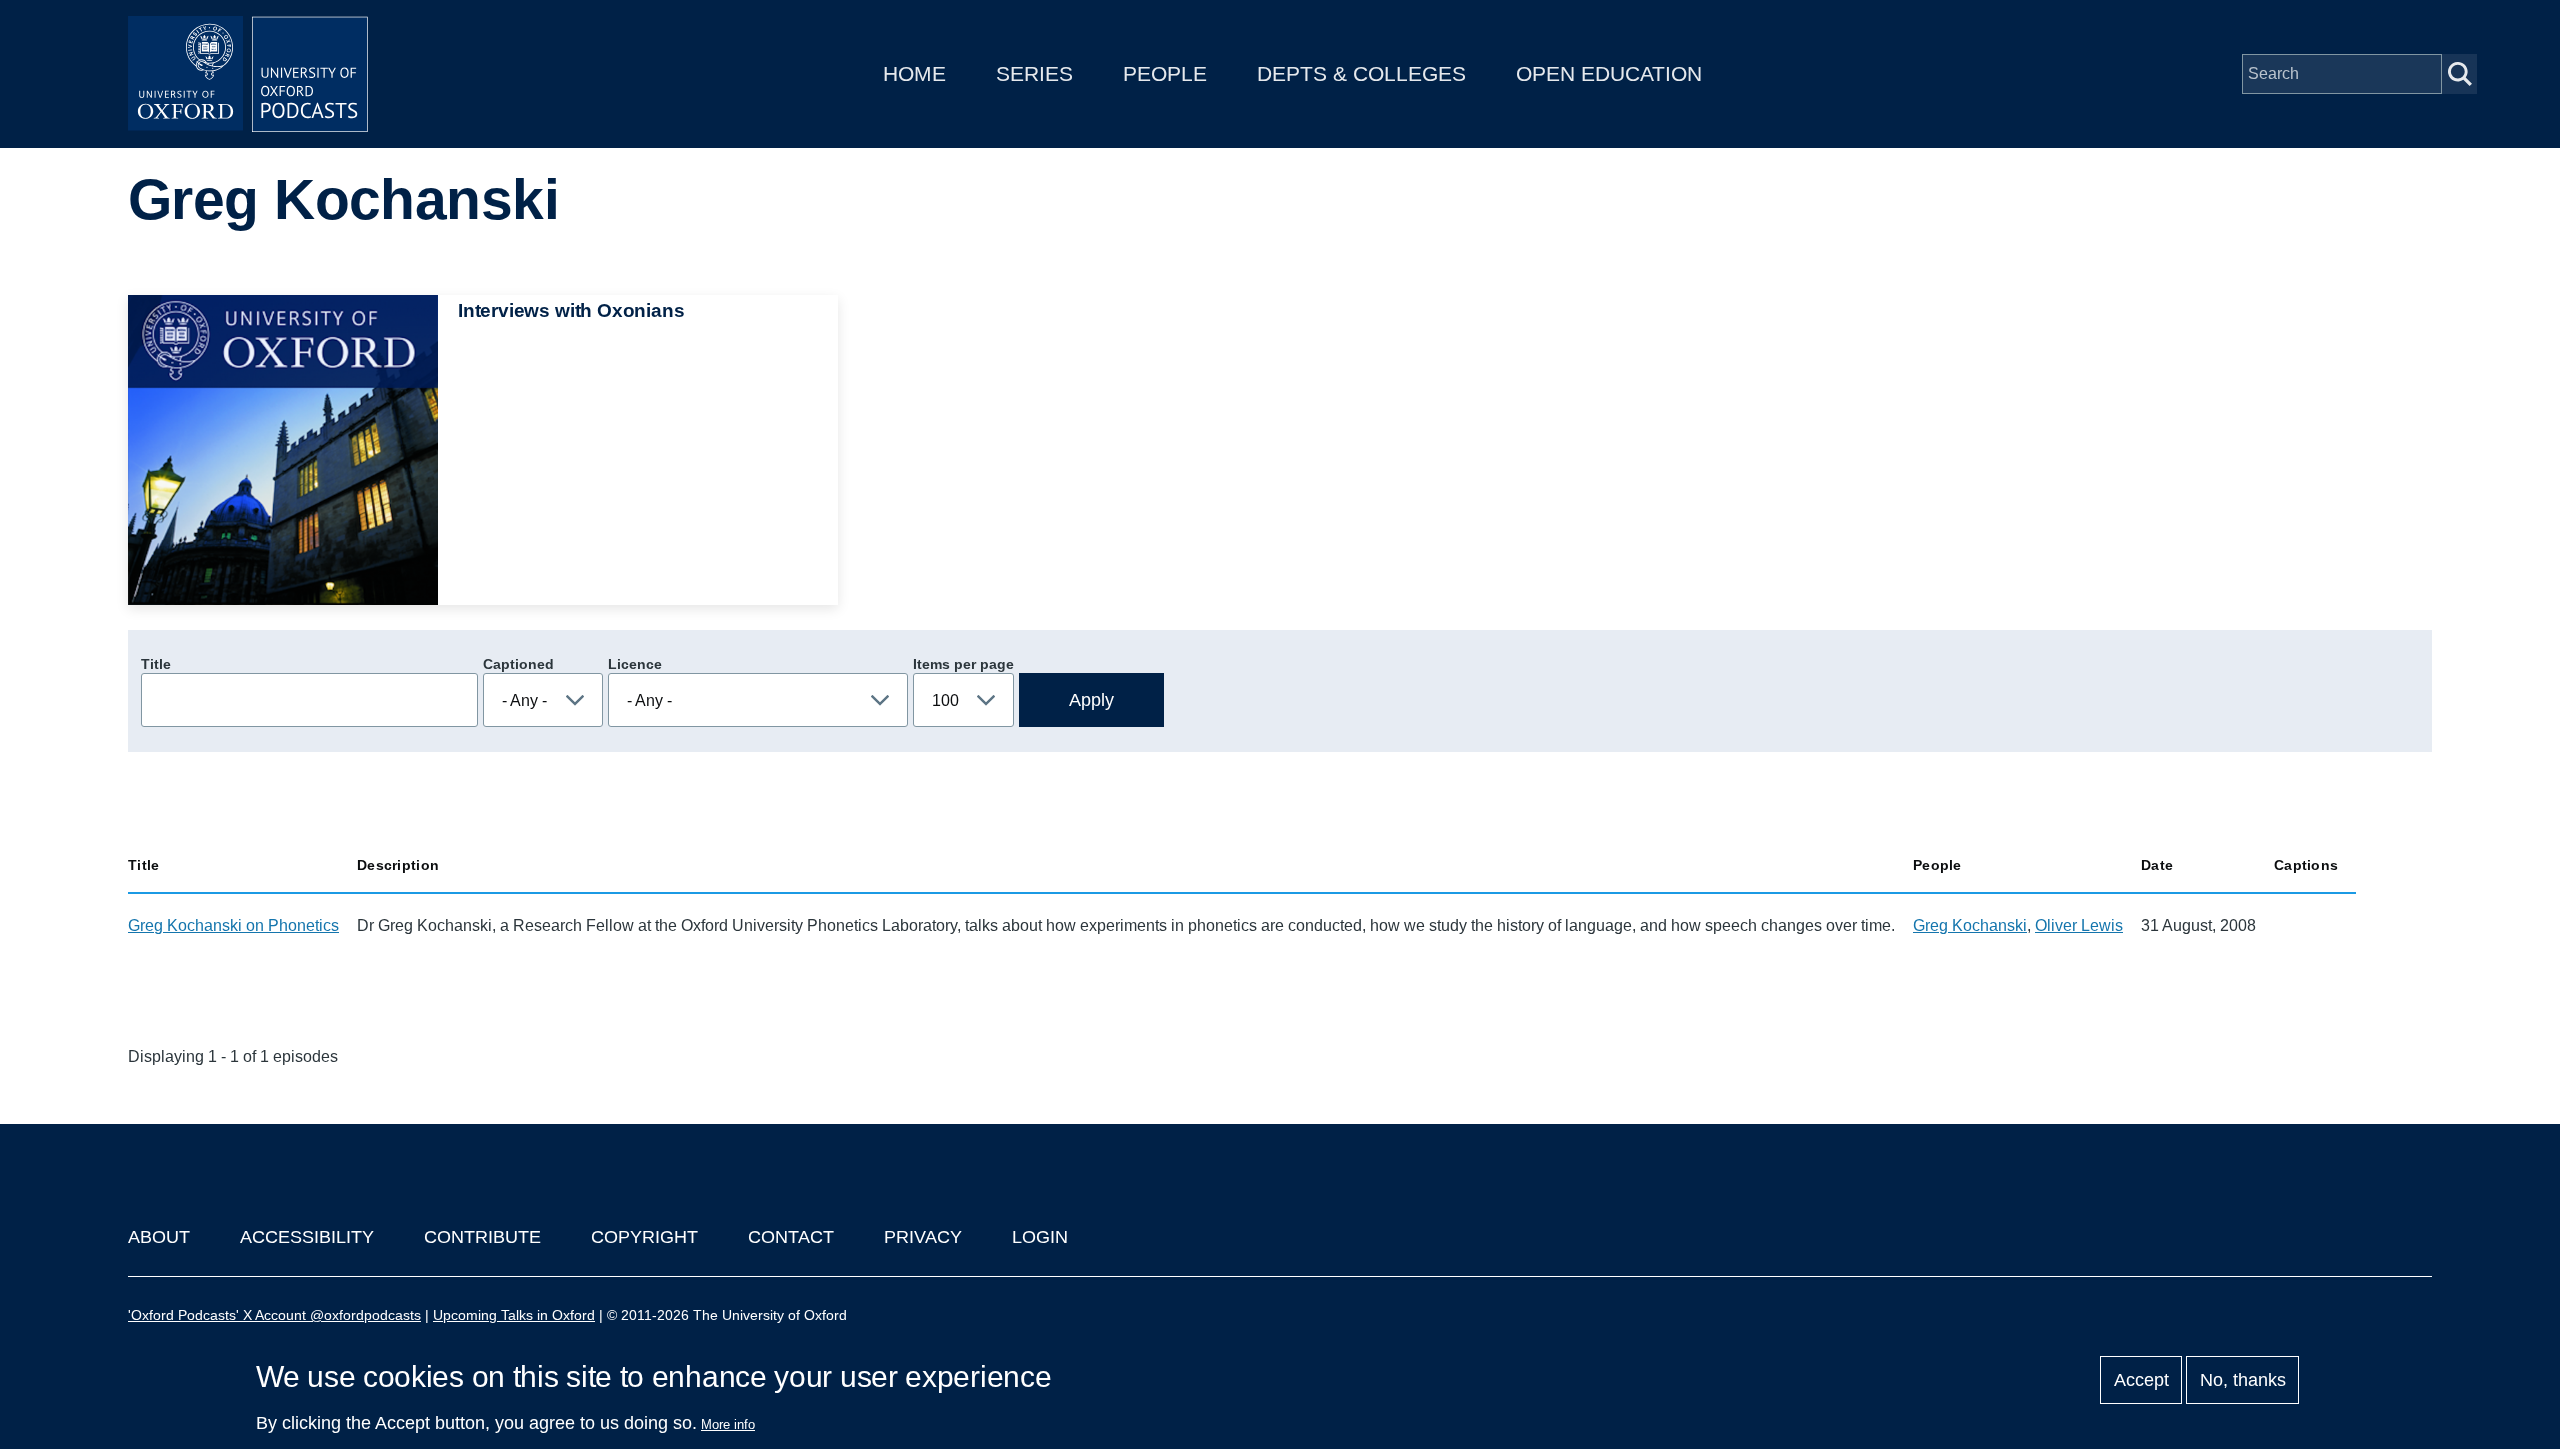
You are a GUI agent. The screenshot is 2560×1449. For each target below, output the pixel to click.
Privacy (923, 1237)
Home (914, 73)
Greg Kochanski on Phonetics (233, 925)
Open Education (1609, 73)
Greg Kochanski (1970, 925)
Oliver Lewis (2079, 925)
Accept (2141, 1380)
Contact (791, 1237)
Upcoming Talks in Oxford (514, 1315)
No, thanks (2243, 1380)
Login (1040, 1237)
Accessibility (307, 1237)
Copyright (644, 1237)
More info (728, 1424)
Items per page (963, 664)
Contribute (482, 1237)
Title (156, 664)
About (159, 1237)
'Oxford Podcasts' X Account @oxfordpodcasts (274, 1315)
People (1165, 73)
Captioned (518, 664)
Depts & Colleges (1361, 73)
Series (1034, 73)
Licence (635, 664)
